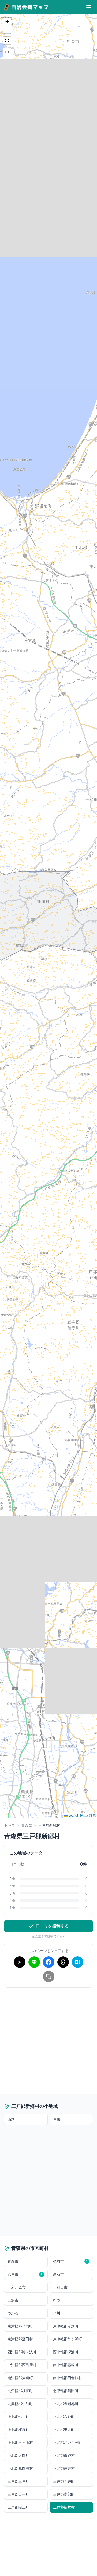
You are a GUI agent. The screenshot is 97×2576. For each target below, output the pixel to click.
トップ (10, 1825)
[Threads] (63, 1962)
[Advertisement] (48, 2040)
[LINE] (34, 1962)
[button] (7, 21)
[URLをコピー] (49, 1977)
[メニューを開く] (89, 7)
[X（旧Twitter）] (20, 1962)
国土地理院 (88, 1815)
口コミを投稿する (52, 1926)
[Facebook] (49, 1962)
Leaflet (73, 1815)
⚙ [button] (7, 52)
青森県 (27, 1825)
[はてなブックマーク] (78, 1962)
